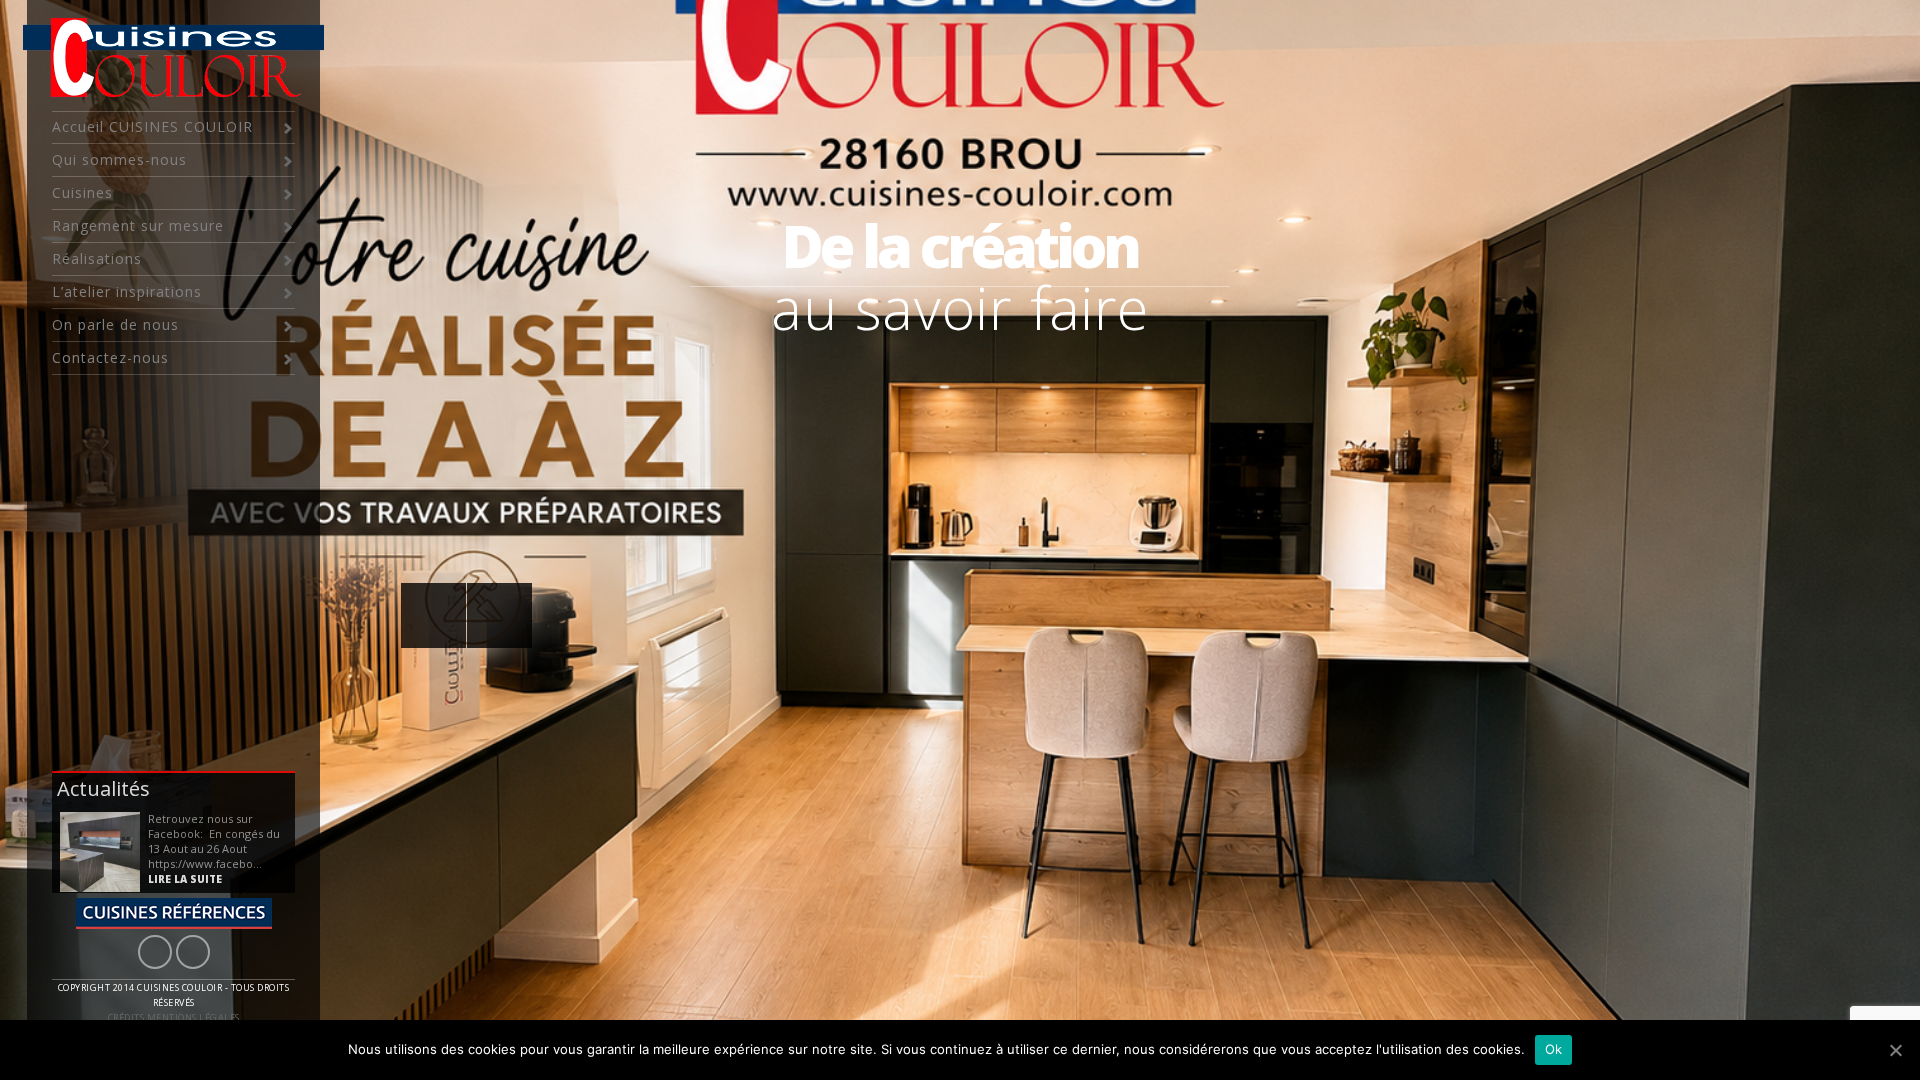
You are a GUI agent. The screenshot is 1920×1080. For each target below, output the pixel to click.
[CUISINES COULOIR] (100, 852)
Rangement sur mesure (138, 225)
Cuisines (82, 192)
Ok (1554, 1049)
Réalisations (97, 258)
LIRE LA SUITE (185, 879)
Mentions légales (193, 1017)
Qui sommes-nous (119, 159)
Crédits (126, 1017)
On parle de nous (115, 324)
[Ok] (1895, 1050)
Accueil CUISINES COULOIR (152, 126)
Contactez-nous (110, 357)
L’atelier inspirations (127, 291)
